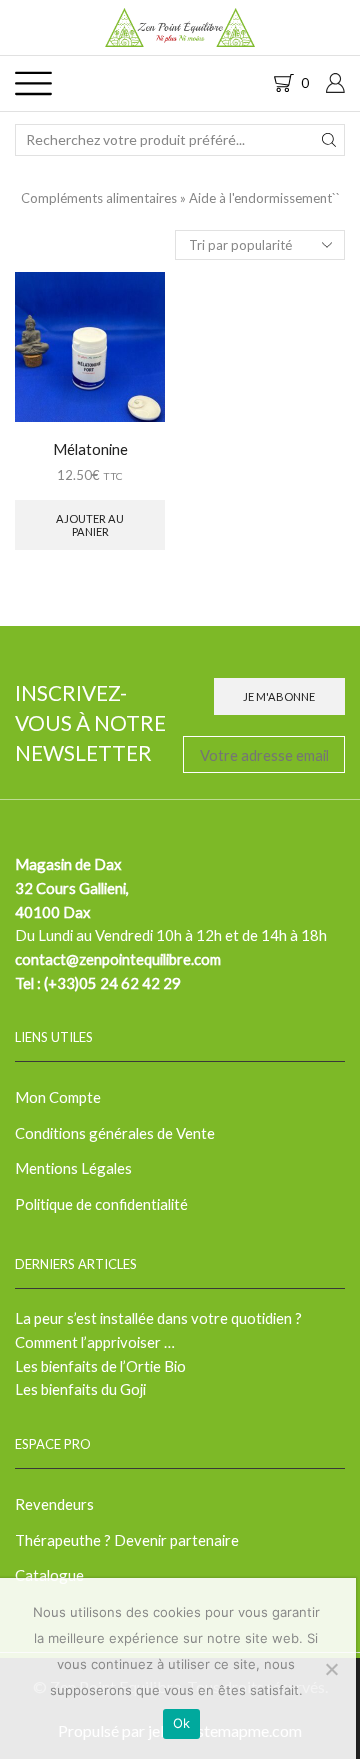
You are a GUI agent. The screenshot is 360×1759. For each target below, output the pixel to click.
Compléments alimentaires (99, 198)
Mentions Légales (73, 1168)
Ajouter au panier (90, 525)
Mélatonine (90, 449)
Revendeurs (54, 1504)
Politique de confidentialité (101, 1204)
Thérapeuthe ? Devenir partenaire (127, 1540)
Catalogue (49, 1575)
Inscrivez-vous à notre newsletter (90, 722)
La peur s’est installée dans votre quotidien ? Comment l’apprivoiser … (158, 1330)
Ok (182, 1723)
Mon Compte (58, 1097)
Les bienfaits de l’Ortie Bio (100, 1366)
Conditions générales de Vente (115, 1133)
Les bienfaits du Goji (80, 1389)
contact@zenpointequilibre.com (118, 959)
